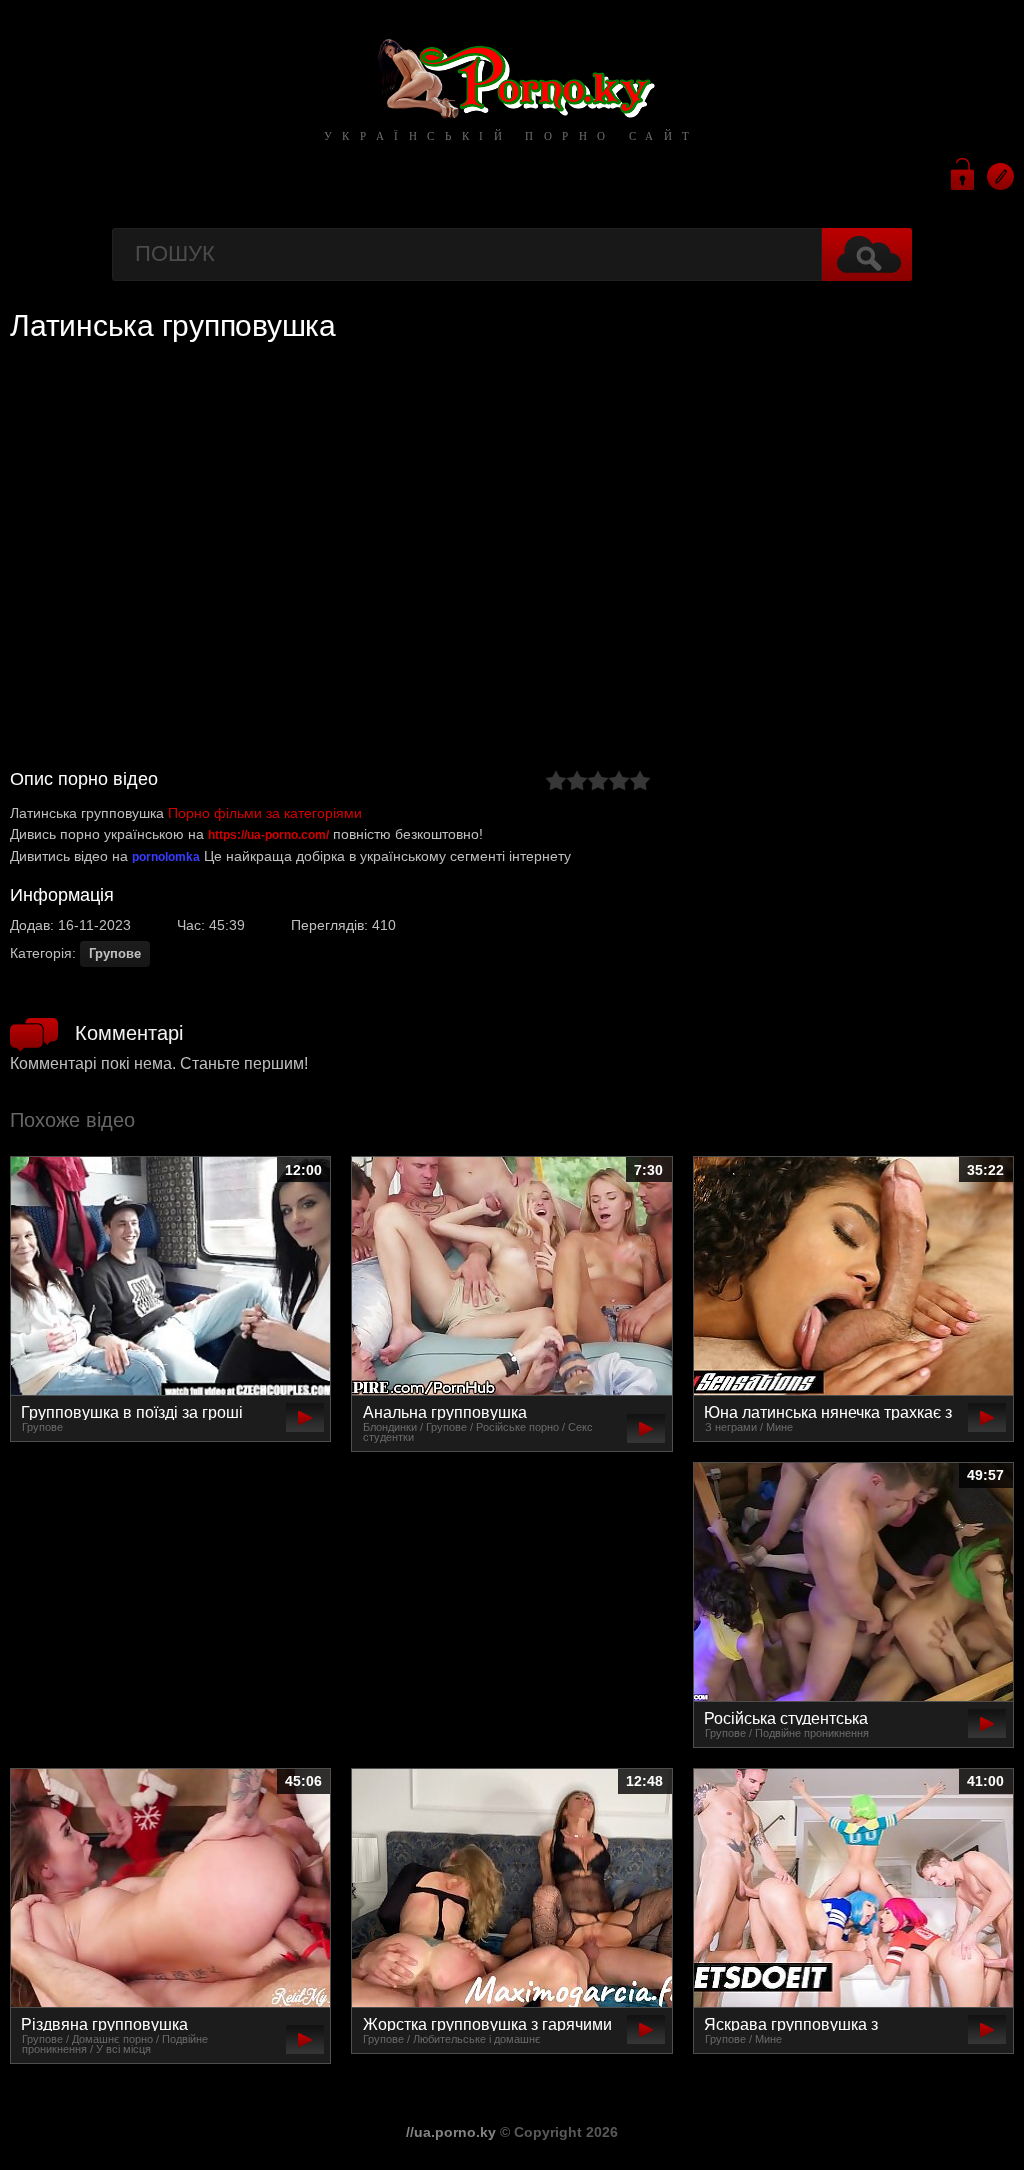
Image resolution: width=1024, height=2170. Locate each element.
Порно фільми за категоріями (265, 813)
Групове (115, 953)
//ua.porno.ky (451, 2132)
